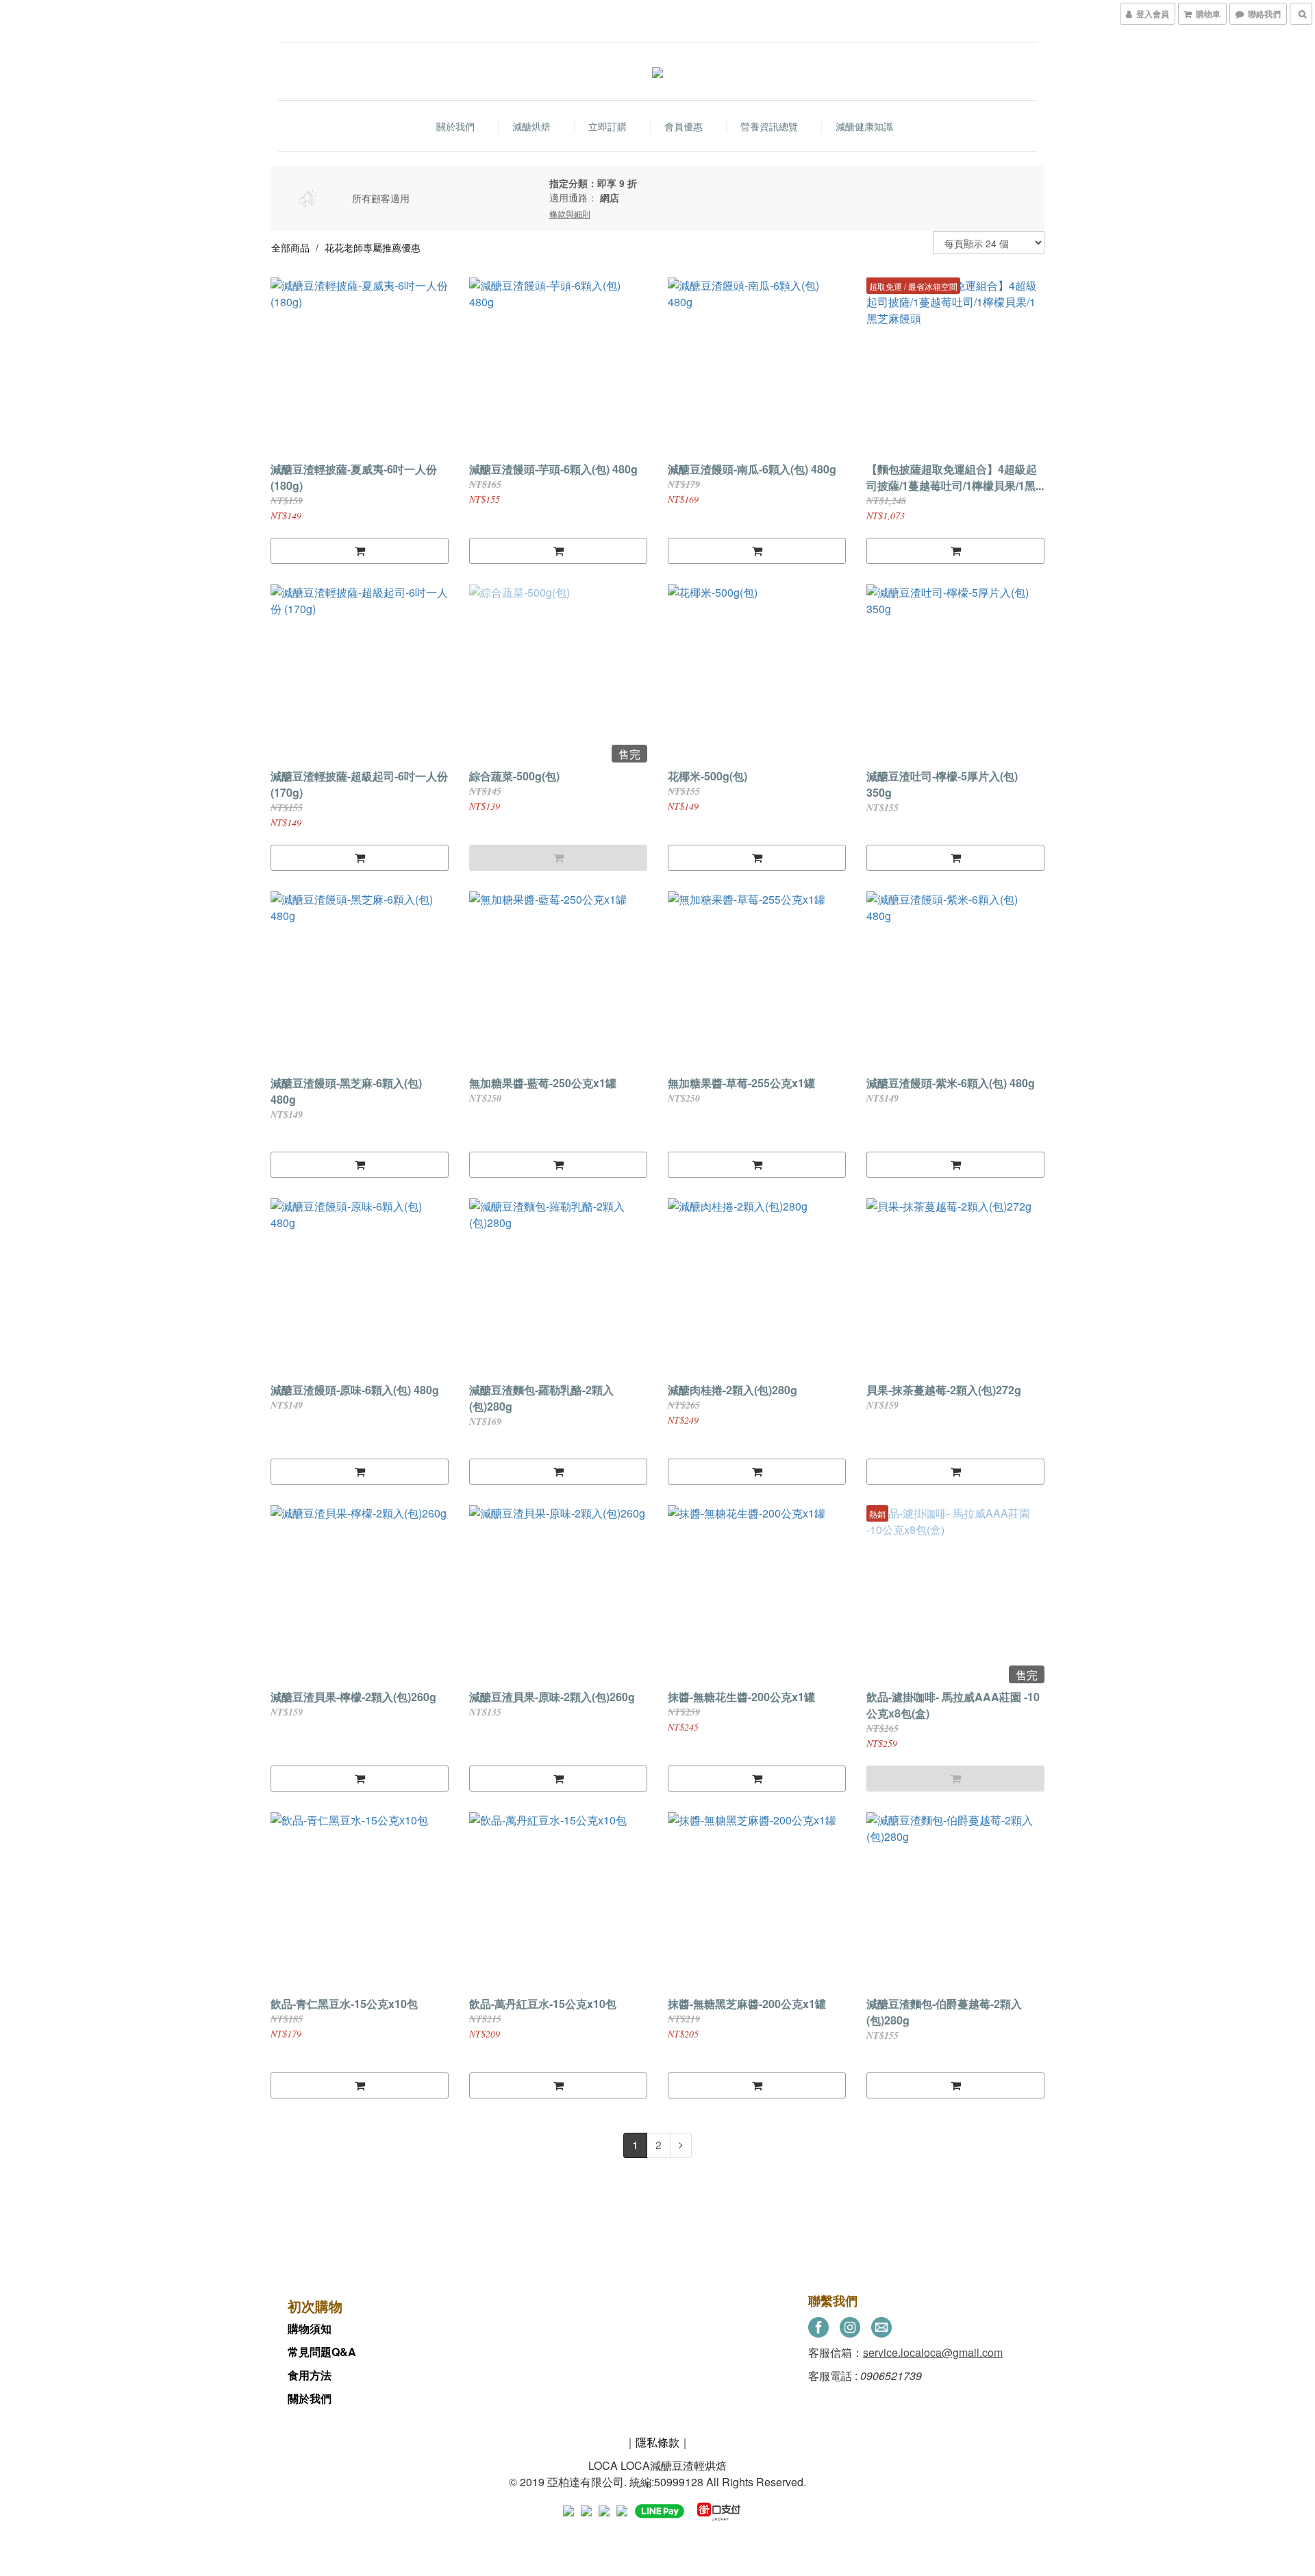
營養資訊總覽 (769, 126)
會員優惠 (684, 126)
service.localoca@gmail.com (933, 2352)
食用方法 (310, 2375)
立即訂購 (608, 126)
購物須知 (310, 2328)
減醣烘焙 (531, 126)
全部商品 (290, 247)
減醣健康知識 (864, 126)
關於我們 (455, 126)
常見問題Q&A (322, 2352)
